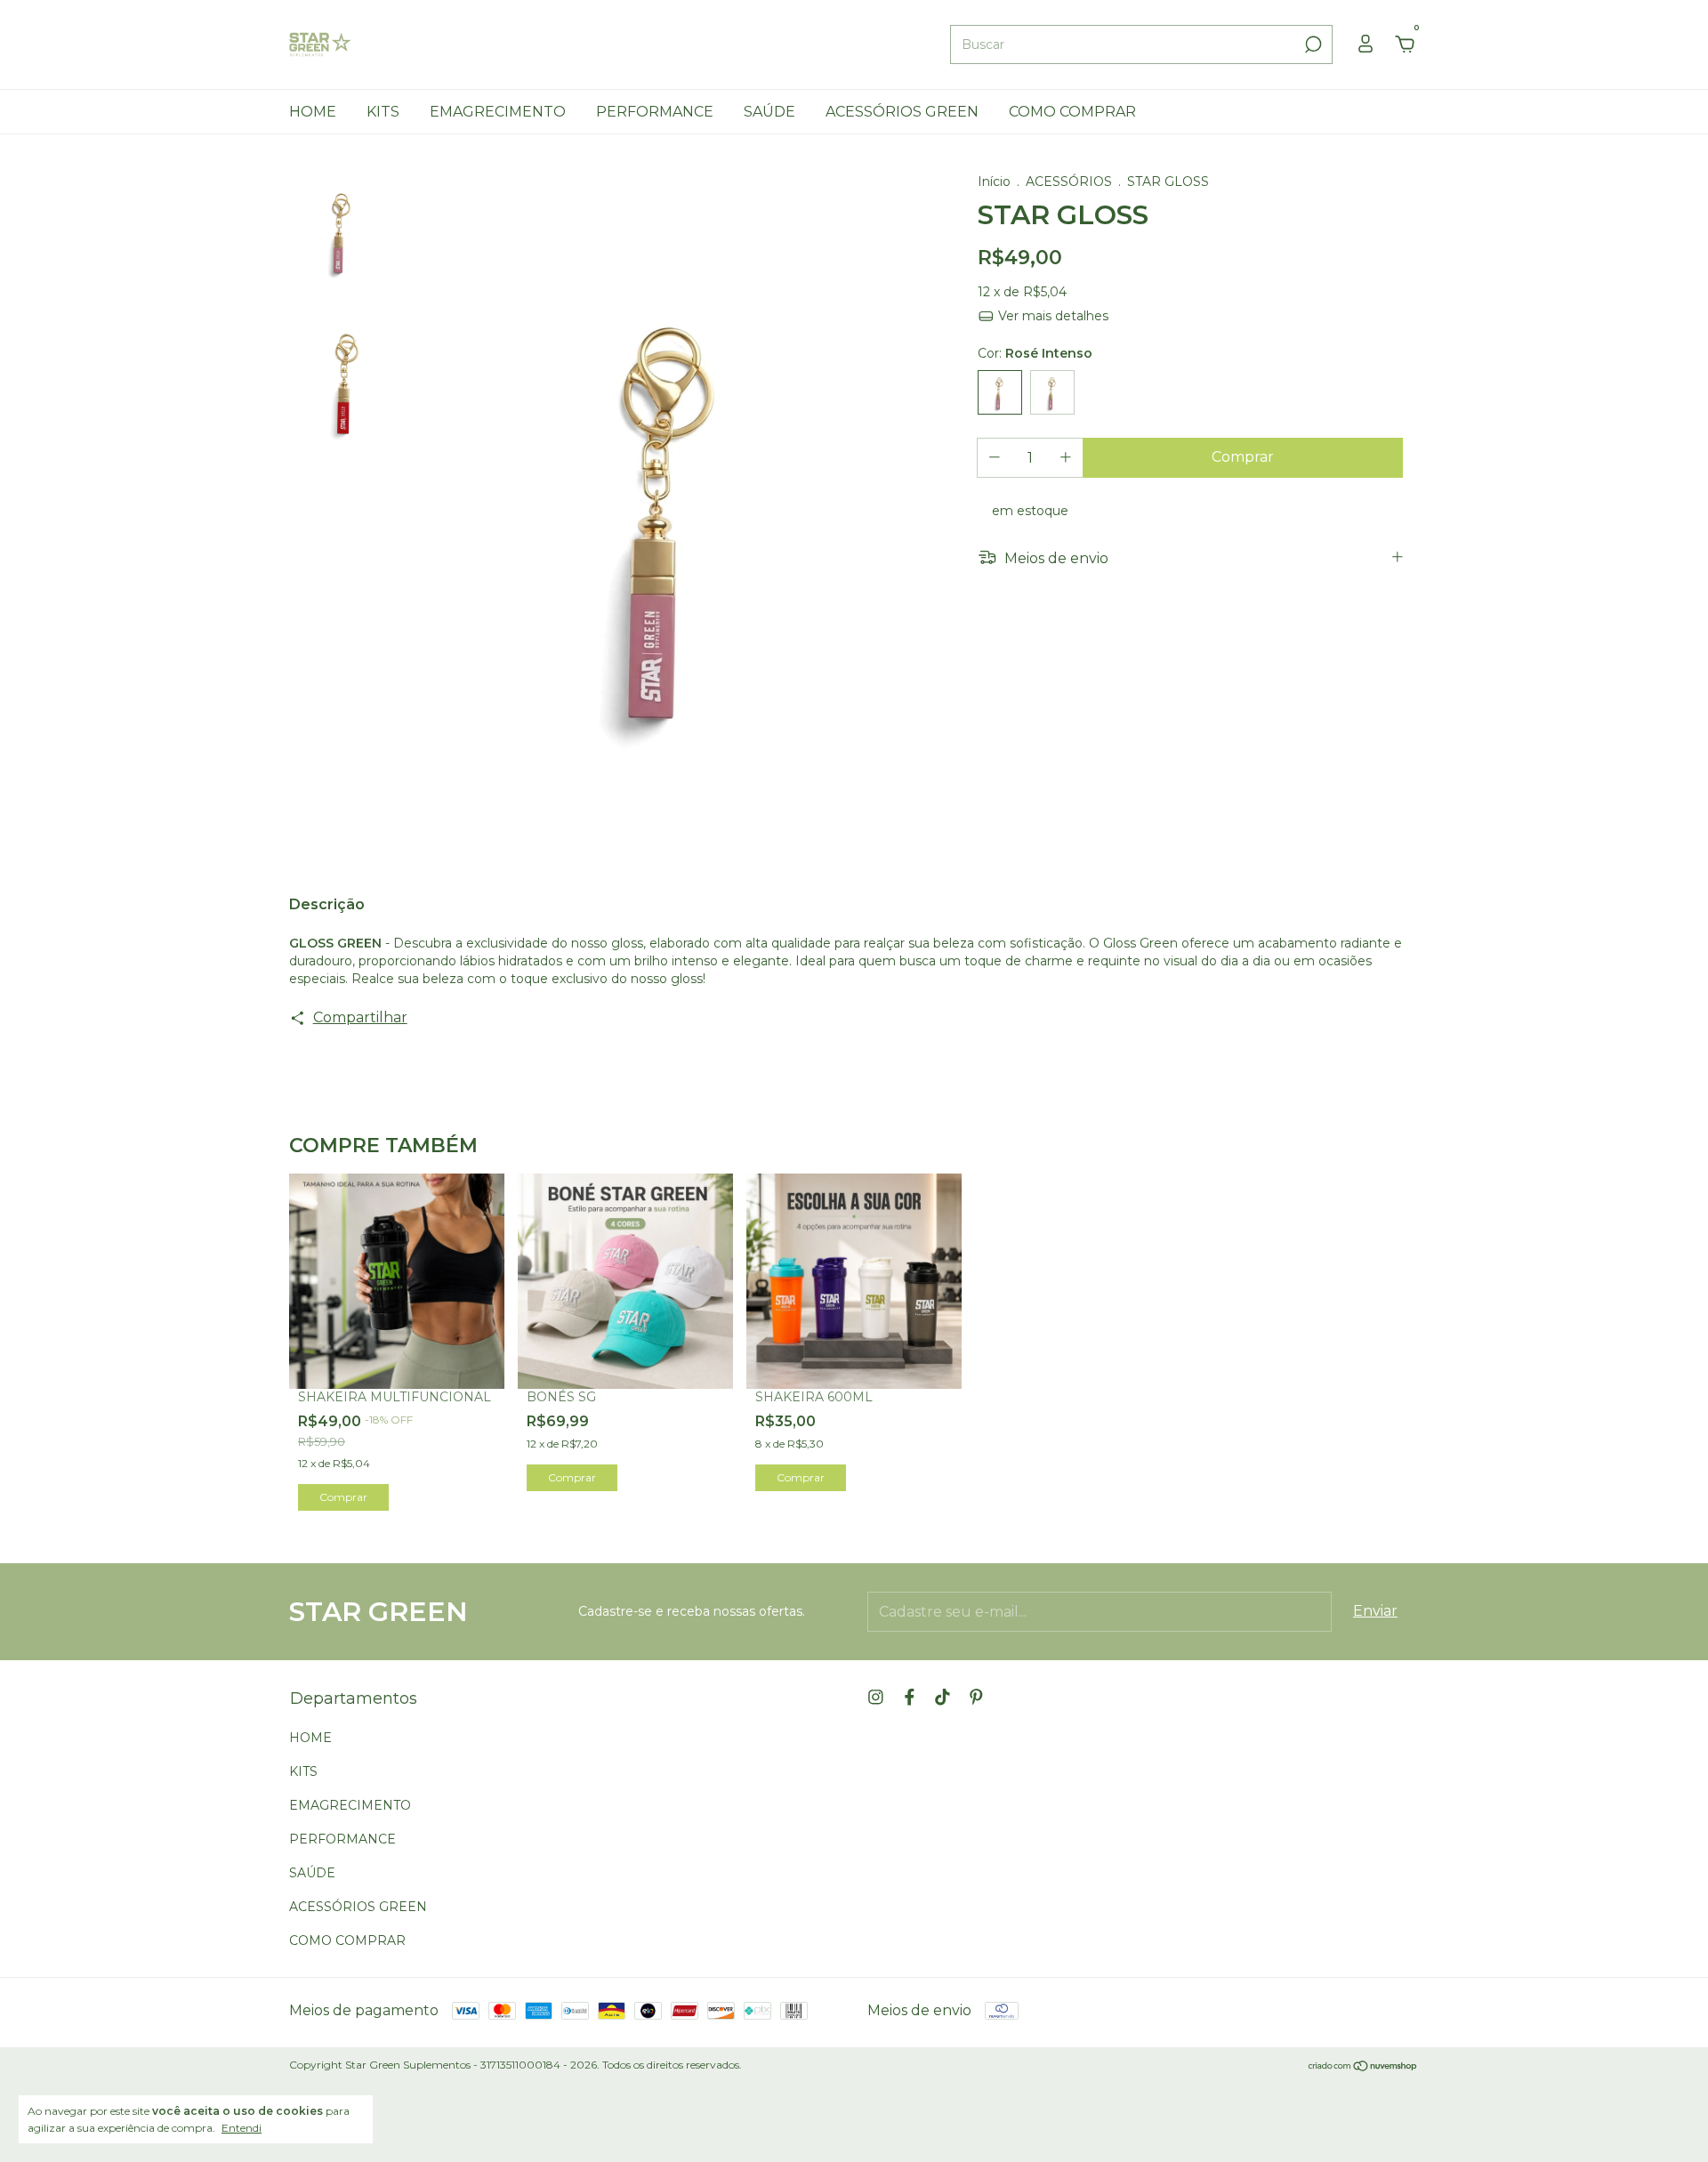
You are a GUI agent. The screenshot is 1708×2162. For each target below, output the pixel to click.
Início (994, 182)
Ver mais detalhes (1051, 316)
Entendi (242, 2128)
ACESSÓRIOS (1071, 182)
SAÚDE (769, 112)
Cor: (1035, 353)
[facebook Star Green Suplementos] (910, 1697)
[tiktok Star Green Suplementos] (943, 1697)
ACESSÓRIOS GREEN (902, 112)
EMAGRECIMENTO (498, 112)
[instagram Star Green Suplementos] (876, 1697)
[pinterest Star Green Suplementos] (976, 1697)
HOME (313, 112)
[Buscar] (1312, 44)
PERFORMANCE (655, 112)
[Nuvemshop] (1363, 2067)
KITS (383, 112)
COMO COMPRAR (1072, 112)
